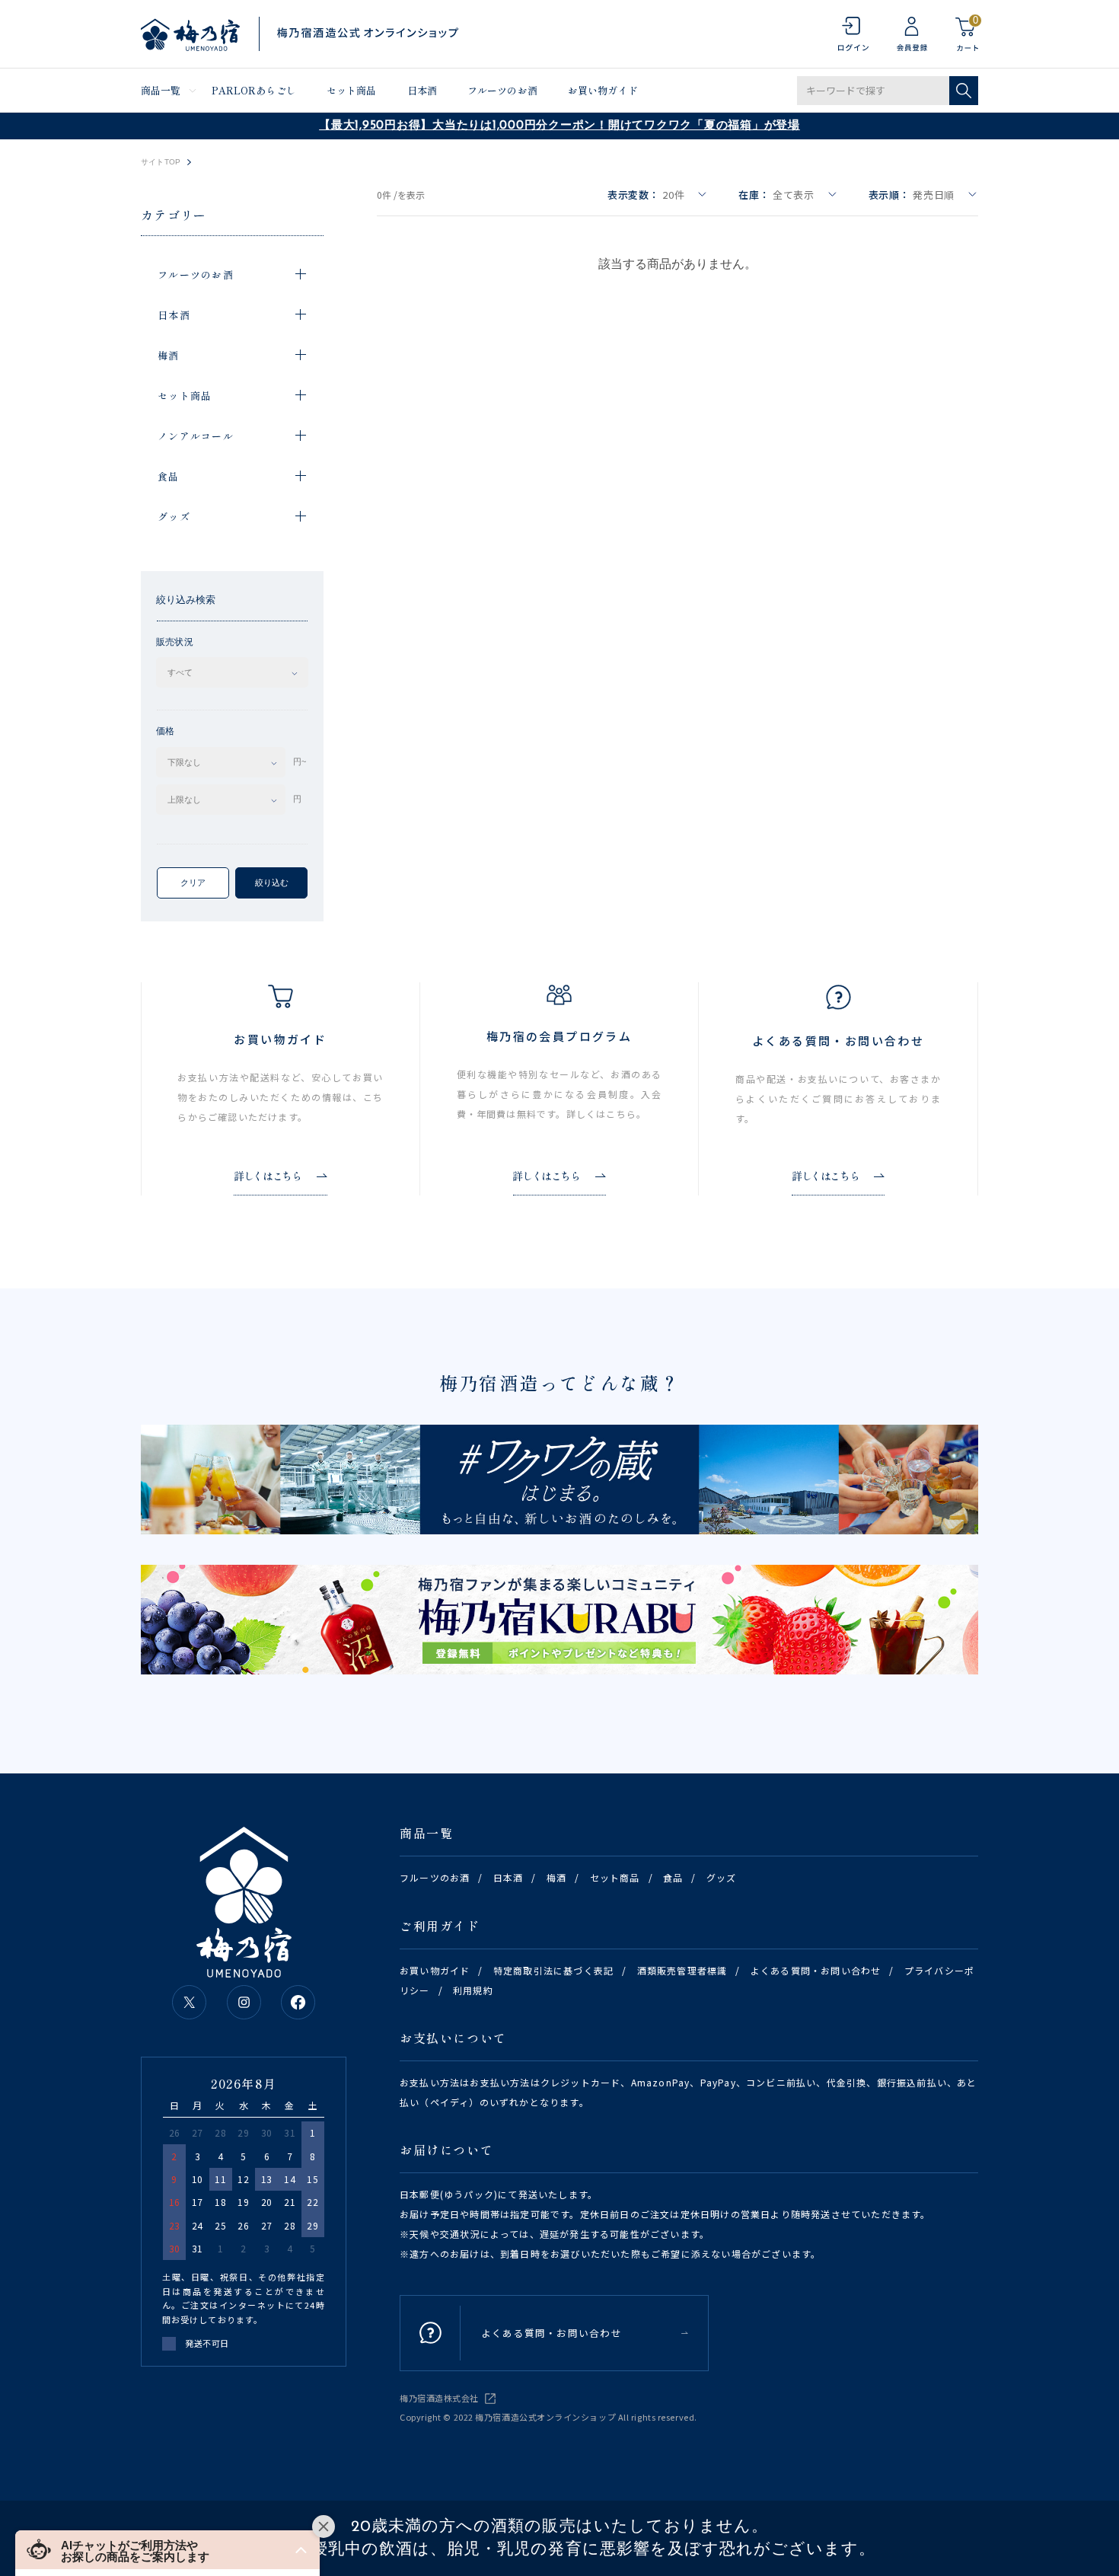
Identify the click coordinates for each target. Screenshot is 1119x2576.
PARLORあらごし (254, 90)
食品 (673, 1877)
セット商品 (352, 90)
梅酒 (556, 1877)
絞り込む (272, 883)
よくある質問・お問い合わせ (816, 1970)
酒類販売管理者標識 (682, 1970)
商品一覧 (161, 90)
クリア (193, 883)
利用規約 (473, 1990)
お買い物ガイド (603, 90)
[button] (167, 2550)
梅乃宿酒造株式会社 (439, 2398)
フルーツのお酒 (502, 90)
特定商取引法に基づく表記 (553, 1970)
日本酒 (422, 90)
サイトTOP (161, 162)
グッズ (722, 1877)
